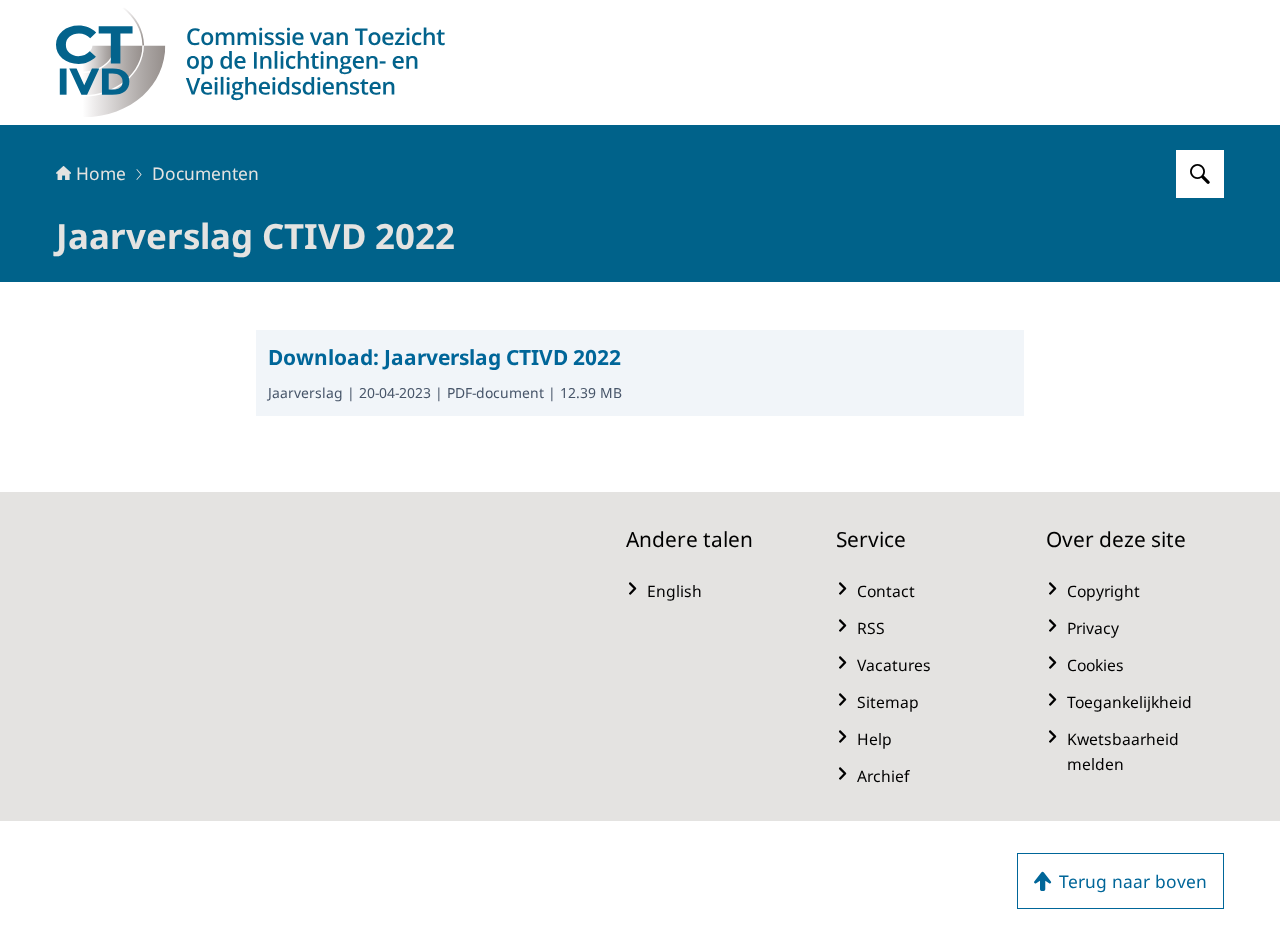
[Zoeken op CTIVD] (1200, 174)
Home (101, 173)
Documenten (205, 173)
